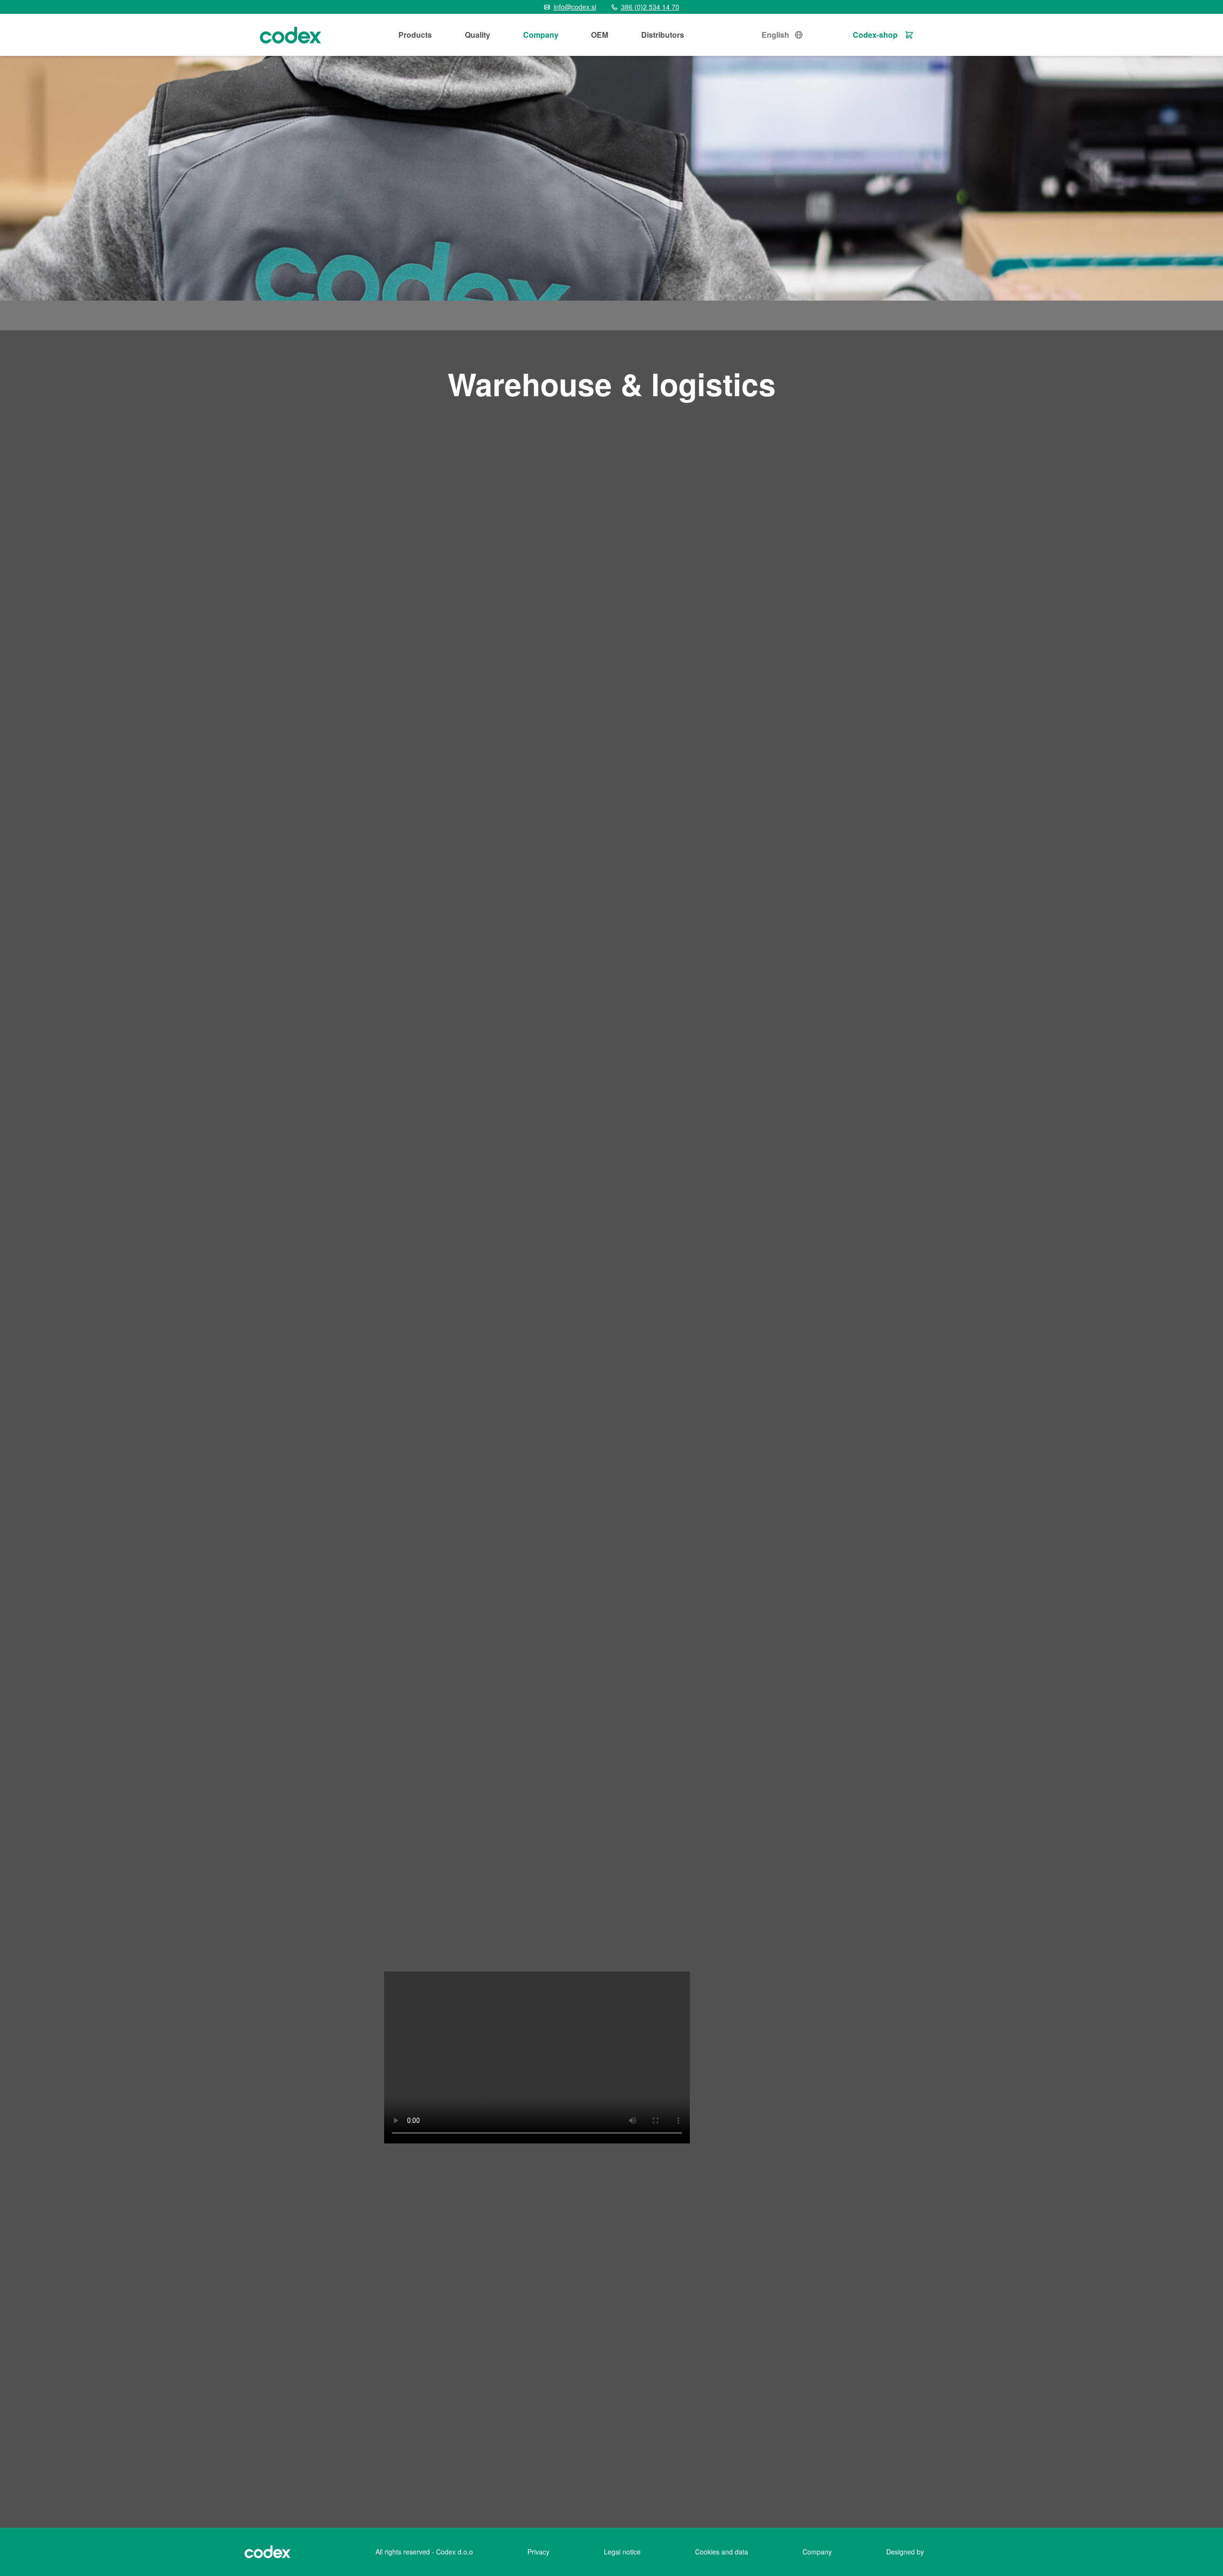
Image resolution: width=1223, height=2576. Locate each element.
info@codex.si (87, 2384)
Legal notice (622, 2552)
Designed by (905, 2552)
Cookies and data (722, 2552)
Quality (477, 35)
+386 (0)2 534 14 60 (95, 2368)
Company (541, 35)
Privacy (538, 2552)
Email (891, 2373)
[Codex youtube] (397, 2478)
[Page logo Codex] (290, 35)
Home (273, 315)
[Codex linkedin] (363, 2478)
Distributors (663, 35)
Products (415, 35)
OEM (600, 35)
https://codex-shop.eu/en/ (382, 2384)
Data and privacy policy (921, 2414)
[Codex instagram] (379, 2478)
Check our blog (79, 2478)
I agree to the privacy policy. (933, 2432)
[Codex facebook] (346, 2478)
